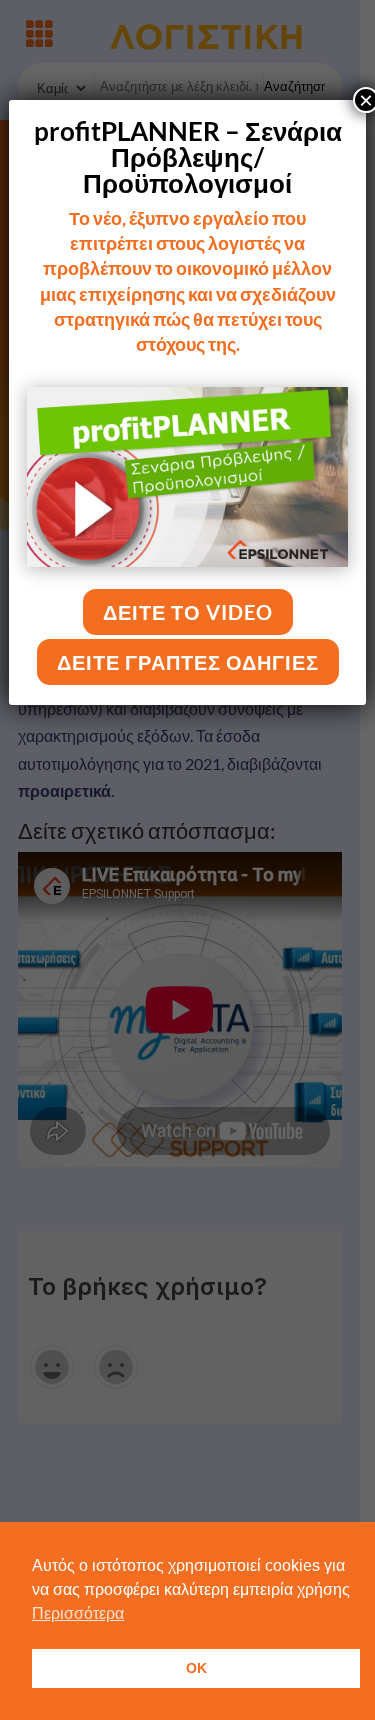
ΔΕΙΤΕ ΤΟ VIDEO (188, 612)
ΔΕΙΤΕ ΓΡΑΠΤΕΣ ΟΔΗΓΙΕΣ (188, 662)
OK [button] (196, 1668)
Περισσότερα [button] (78, 1613)
